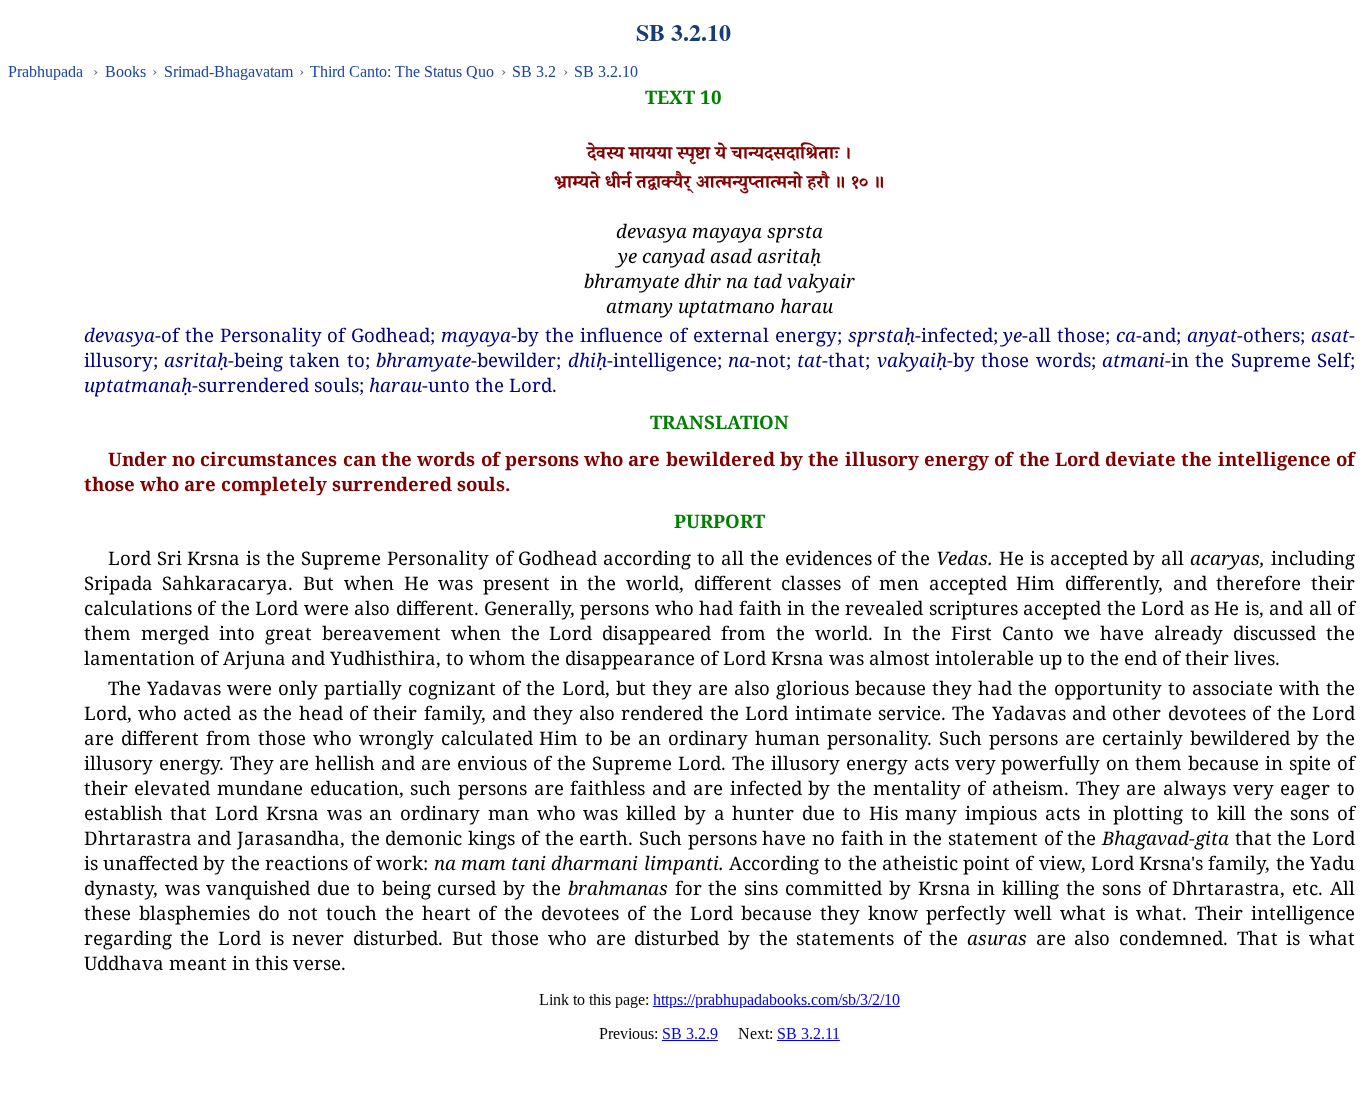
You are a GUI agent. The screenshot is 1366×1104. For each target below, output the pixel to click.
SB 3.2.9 (690, 1033)
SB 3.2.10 (606, 71)
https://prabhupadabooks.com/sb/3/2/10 (776, 999)
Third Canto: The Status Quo (402, 71)
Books (125, 71)
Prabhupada (45, 71)
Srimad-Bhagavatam (228, 71)
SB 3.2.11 (808, 1033)
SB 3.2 (534, 71)
